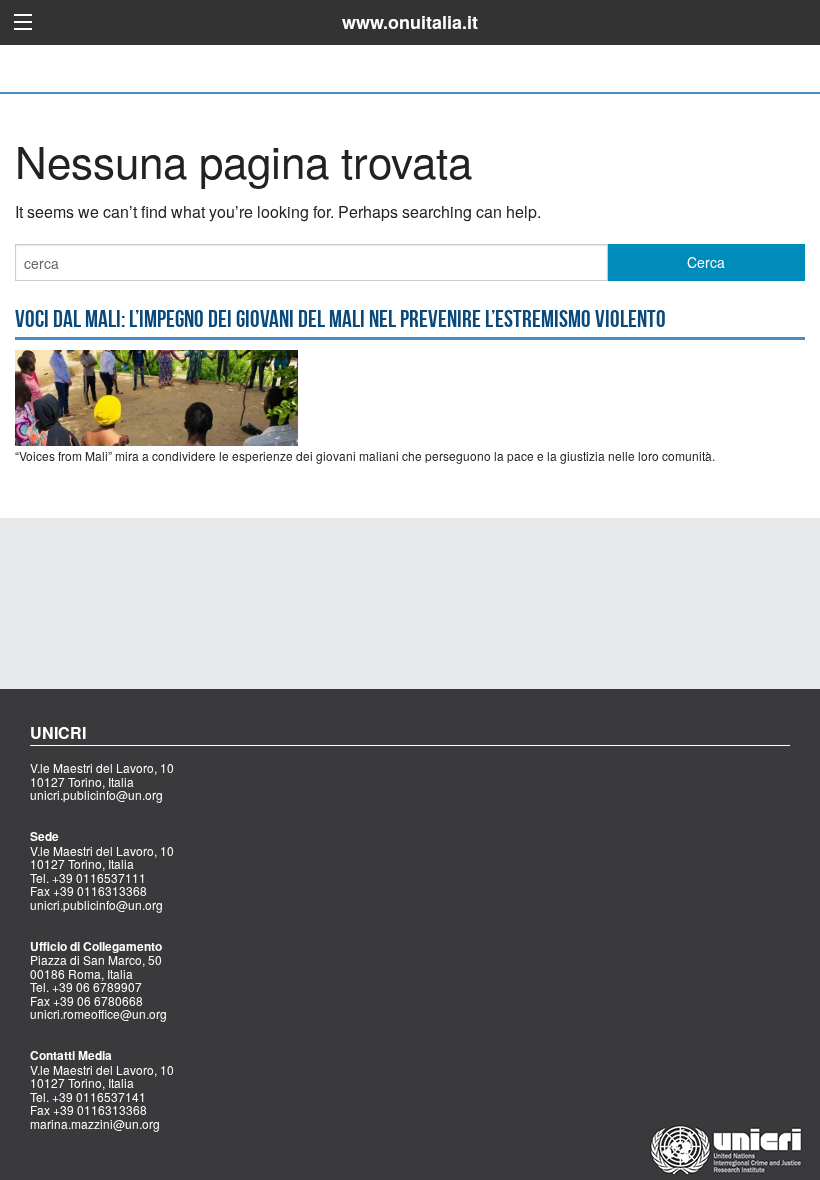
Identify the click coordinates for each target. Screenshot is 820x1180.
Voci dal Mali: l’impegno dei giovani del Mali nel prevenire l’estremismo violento (340, 319)
